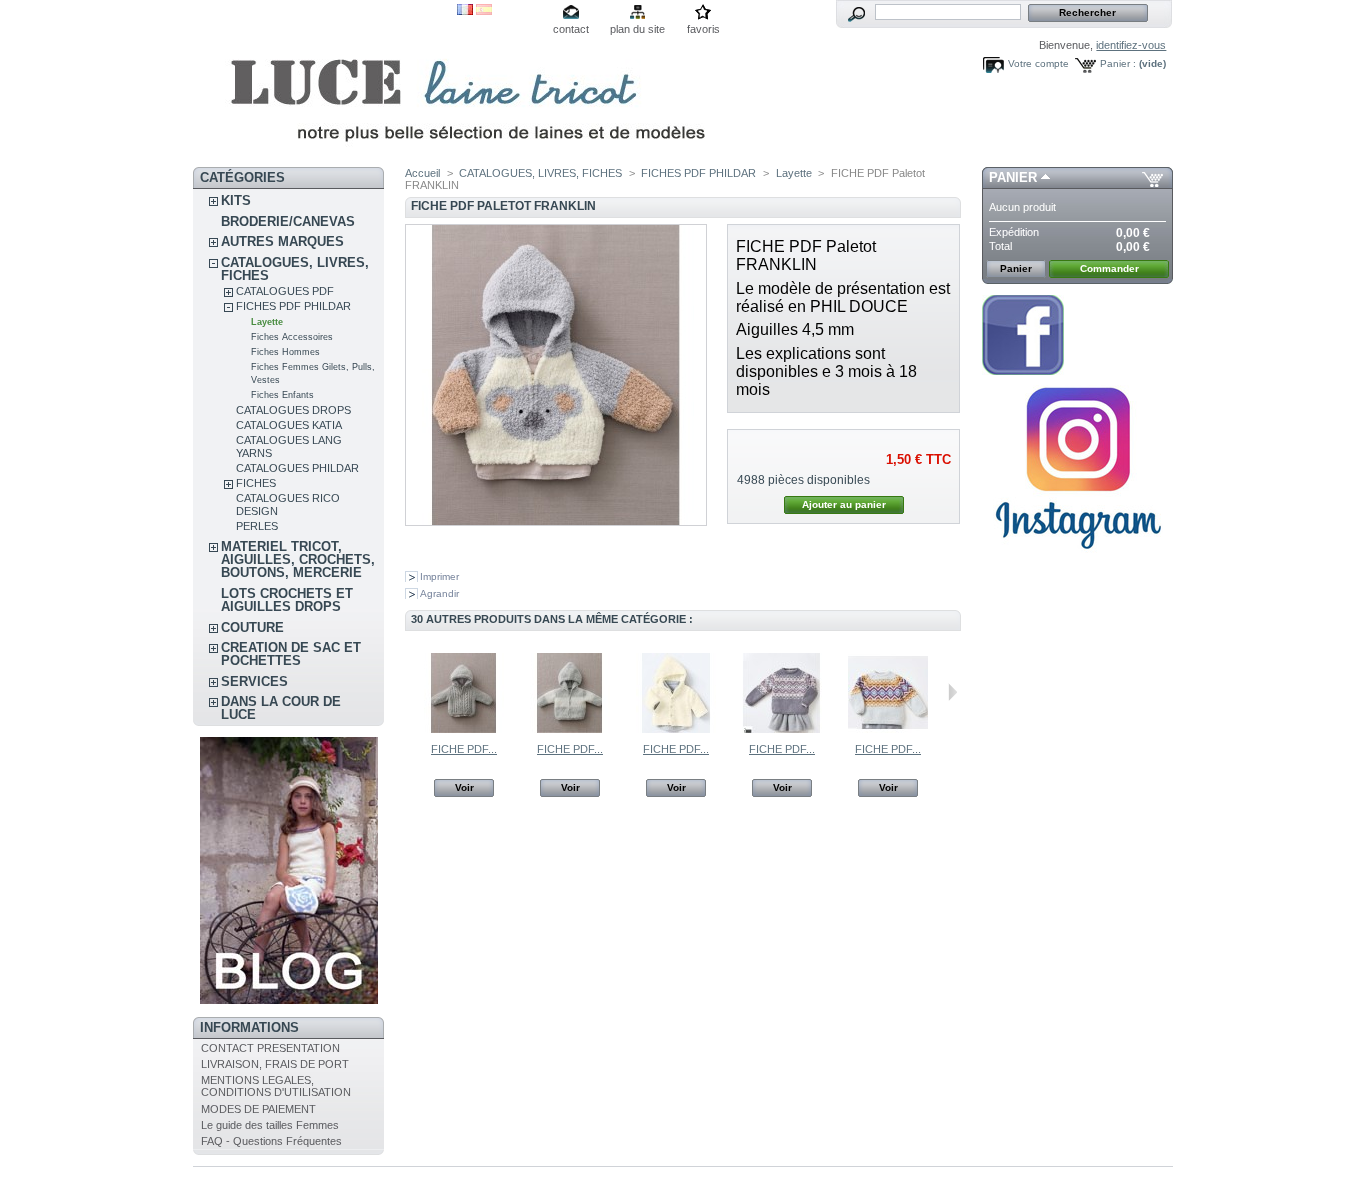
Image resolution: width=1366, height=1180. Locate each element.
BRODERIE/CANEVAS (288, 221)
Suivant (952, 692)
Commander (1109, 268)
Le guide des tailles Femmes (270, 1125)
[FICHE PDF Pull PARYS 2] (888, 729)
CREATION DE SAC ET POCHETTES (291, 654)
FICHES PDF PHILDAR (293, 306)
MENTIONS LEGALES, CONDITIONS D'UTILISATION (276, 1086)
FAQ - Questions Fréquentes (271, 1141)
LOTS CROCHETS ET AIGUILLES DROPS (287, 600)
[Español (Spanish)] (484, 11)
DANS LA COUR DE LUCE (281, 708)
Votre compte (1038, 63)
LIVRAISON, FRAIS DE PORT (275, 1064)
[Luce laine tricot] (325, 83)
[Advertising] (1078, 557)
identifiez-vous (1131, 45)
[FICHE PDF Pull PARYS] (782, 729)
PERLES (257, 526)
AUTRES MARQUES (282, 241)
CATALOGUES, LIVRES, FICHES (295, 269)
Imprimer (439, 576)
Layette (267, 322)
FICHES (256, 483)
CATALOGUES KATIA (289, 425)
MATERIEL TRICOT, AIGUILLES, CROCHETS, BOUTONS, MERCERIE (298, 559)
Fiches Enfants (282, 395)
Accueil (422, 173)
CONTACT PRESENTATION (270, 1048)
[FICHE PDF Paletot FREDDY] (570, 729)
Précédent (409, 692)
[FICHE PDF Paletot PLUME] (676, 729)
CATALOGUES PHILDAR (297, 468)
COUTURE (252, 627)
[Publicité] (289, 1000)
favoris (703, 29)
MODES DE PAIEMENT (258, 1109)
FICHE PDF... (464, 749)
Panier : (1118, 63)
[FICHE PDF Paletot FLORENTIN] (464, 729)
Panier (1013, 177)
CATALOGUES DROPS (293, 410)
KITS (236, 200)
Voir (464, 787)
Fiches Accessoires (292, 337)
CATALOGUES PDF (285, 291)
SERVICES (254, 681)
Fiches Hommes (285, 352)
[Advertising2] (1023, 371)
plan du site (637, 29)
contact (571, 29)
